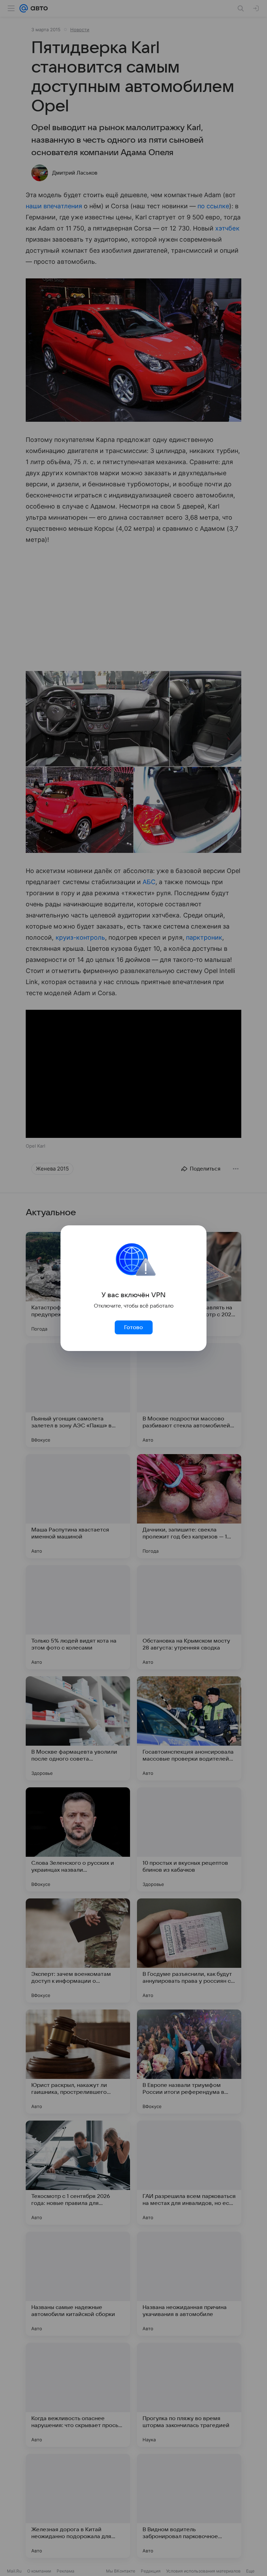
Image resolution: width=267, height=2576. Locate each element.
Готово (133, 1327)
